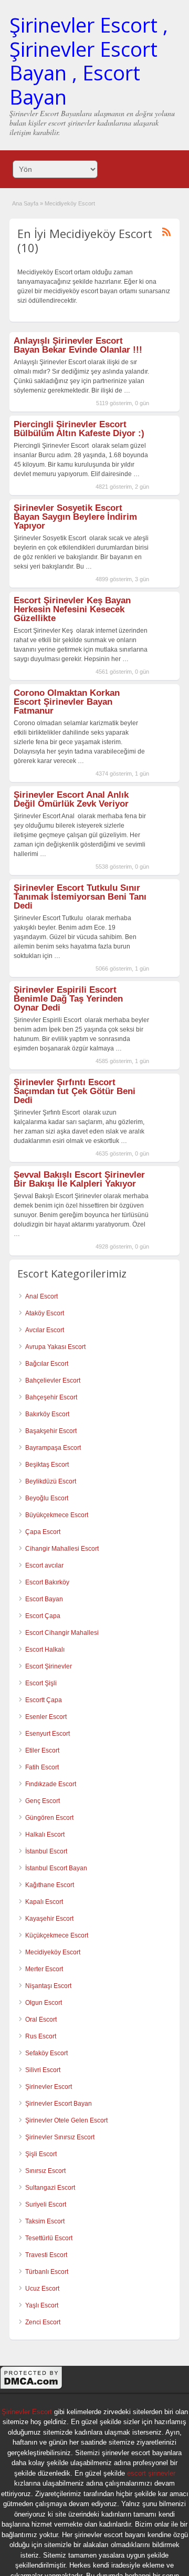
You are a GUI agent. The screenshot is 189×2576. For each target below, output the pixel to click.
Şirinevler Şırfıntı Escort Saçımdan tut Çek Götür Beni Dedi (75, 1091)
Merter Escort (44, 1969)
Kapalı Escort (44, 1902)
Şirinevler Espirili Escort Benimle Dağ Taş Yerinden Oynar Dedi (68, 999)
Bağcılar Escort (47, 1364)
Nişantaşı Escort (48, 1986)
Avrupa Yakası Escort (55, 1347)
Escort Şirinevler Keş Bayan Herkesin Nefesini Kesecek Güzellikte (72, 609)
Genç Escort (43, 1801)
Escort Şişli (41, 1683)
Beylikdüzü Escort (51, 1481)
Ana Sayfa (25, 203)
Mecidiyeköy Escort (53, 1952)
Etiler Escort (42, 1750)
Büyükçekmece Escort (57, 1515)
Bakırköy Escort (47, 1414)
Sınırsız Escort (45, 2171)
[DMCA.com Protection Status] (31, 2388)
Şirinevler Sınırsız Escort (60, 2137)
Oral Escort (41, 2019)
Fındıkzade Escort (51, 1784)
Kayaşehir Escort (49, 1919)
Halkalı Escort (45, 1835)
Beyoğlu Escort (47, 1498)
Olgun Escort (44, 2003)
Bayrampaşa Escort (53, 1448)
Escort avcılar (44, 1565)
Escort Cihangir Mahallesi (62, 1633)
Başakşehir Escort (51, 1431)
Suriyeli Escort (46, 2204)
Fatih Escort (42, 1767)
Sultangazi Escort (50, 2188)
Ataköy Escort (45, 1313)
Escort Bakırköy (47, 1582)
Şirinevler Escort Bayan (59, 2104)
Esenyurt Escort (48, 1734)
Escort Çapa (43, 1616)
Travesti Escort (46, 2255)
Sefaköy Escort (46, 2053)
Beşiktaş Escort (47, 1465)
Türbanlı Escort (47, 2272)
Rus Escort (41, 2036)
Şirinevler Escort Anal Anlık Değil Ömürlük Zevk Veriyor (71, 799)
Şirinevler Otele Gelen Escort (66, 2120)
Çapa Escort (43, 1532)
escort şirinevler (151, 2473)
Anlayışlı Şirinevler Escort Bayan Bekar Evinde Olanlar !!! (78, 345)
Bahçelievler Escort (53, 1380)
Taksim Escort (45, 2221)
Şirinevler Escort (49, 2087)
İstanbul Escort (46, 1851)
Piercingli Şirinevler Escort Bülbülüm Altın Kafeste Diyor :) (79, 429)
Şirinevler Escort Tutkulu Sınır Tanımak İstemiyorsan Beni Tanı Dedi (80, 897)
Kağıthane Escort (50, 1885)
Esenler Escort (46, 1717)
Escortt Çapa (44, 1700)
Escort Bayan (44, 1599)
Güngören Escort (49, 1818)
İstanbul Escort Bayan (56, 1868)
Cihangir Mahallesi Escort (62, 1549)
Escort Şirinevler (49, 1666)
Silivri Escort (43, 2070)
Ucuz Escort (42, 2289)
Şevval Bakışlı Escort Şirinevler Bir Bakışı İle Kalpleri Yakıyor (79, 1179)
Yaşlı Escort (42, 2305)
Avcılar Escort (45, 1330)
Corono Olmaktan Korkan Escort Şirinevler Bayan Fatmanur (67, 702)
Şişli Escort (41, 2154)
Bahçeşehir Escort (51, 1397)
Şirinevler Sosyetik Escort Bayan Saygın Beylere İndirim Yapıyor (75, 517)
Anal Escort (41, 1296)
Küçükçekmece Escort (57, 1935)
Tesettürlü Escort (49, 2238)
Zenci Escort (43, 2322)
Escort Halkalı (45, 1650)
